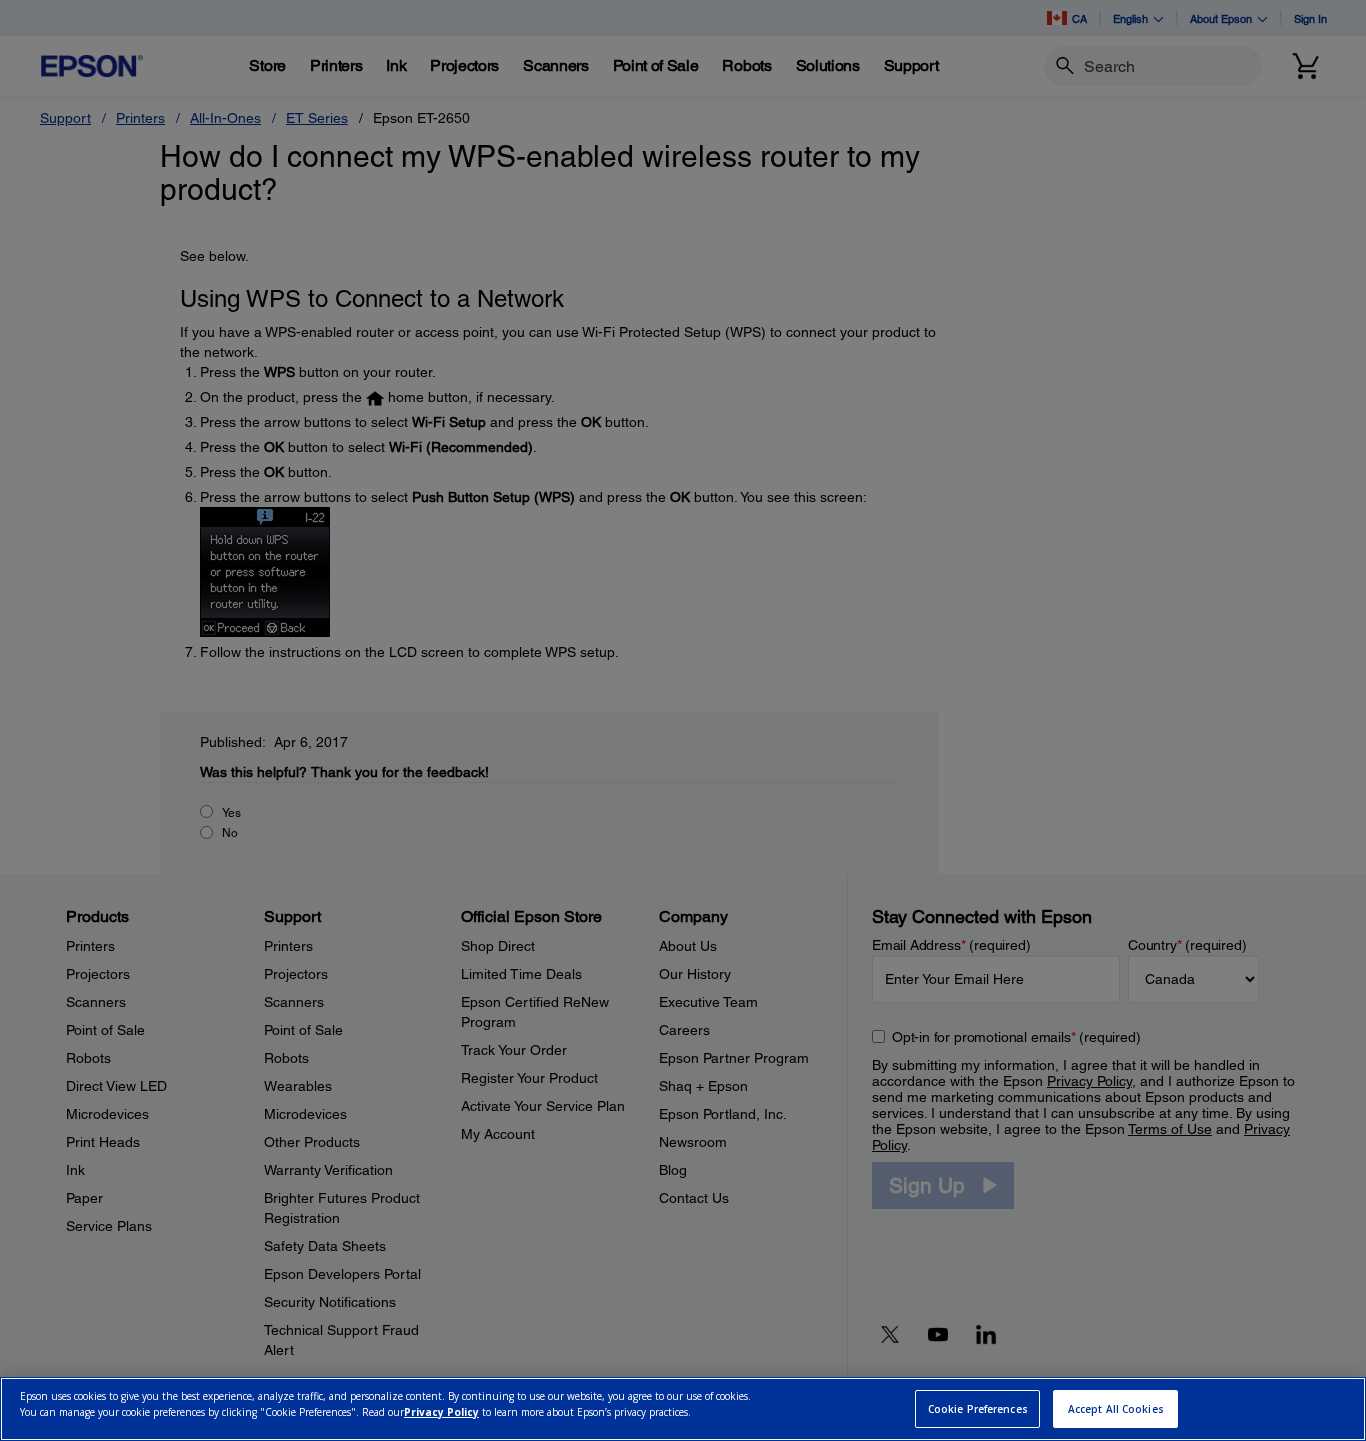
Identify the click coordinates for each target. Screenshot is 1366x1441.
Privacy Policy (441, 1412)
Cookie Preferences (978, 1409)
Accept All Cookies (1116, 1409)
